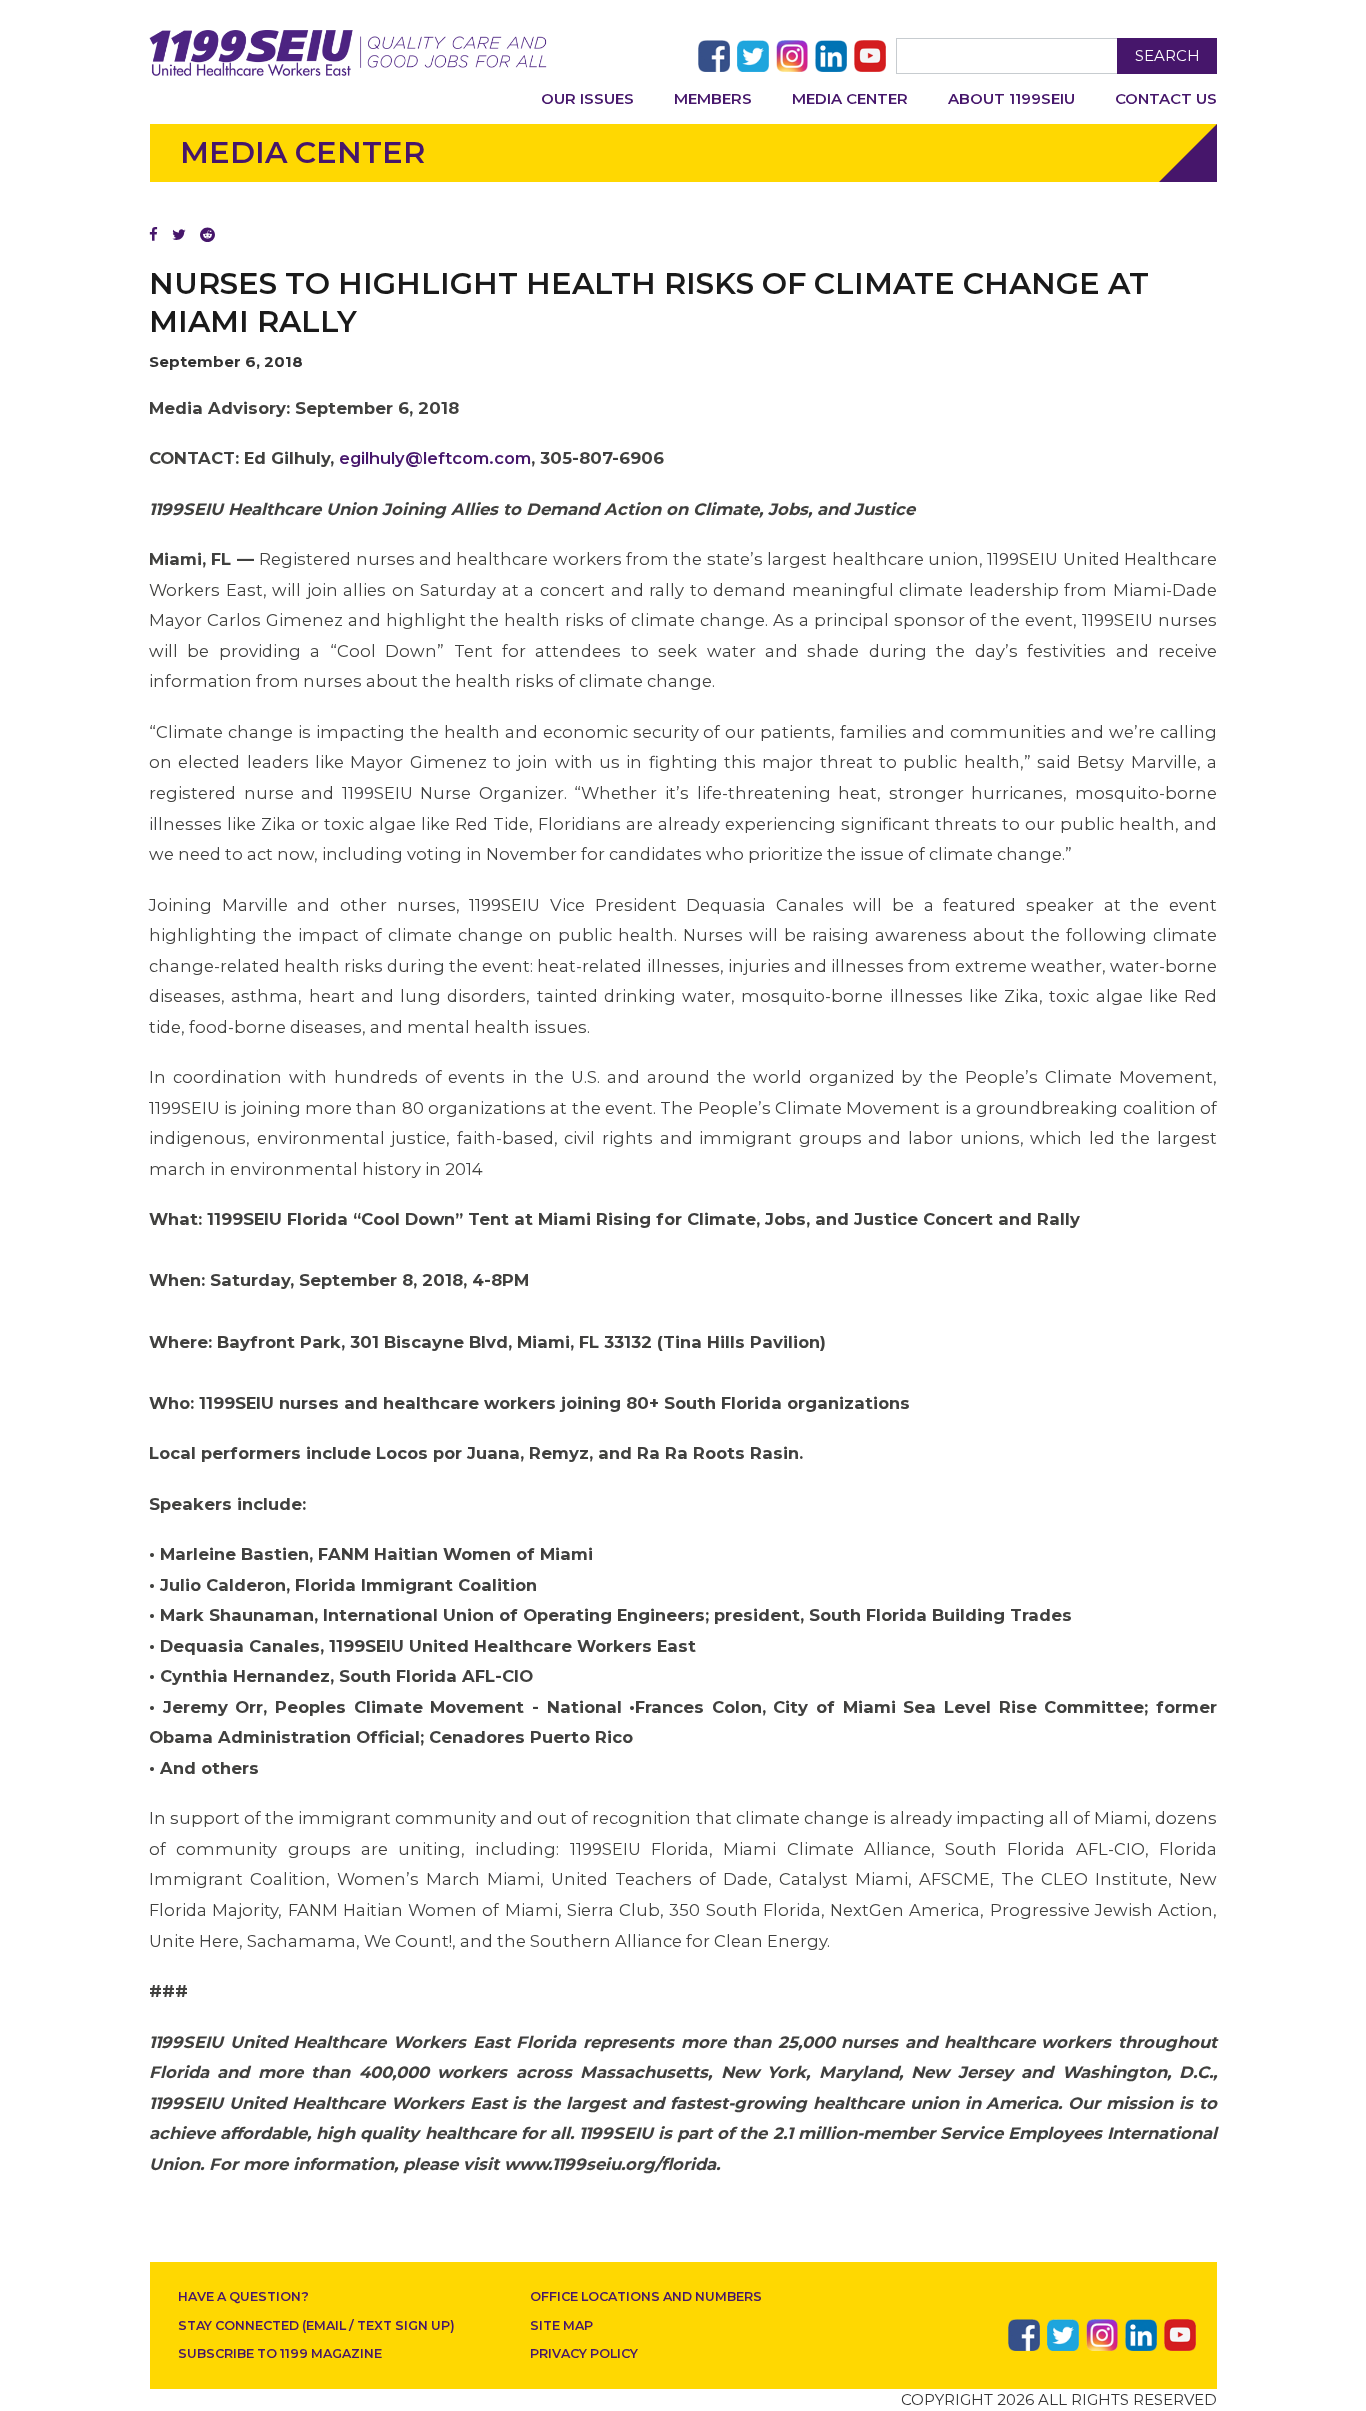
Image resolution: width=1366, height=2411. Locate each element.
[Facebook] (153, 234)
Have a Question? (243, 2296)
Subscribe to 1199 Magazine (280, 2353)
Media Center (850, 98)
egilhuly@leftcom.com (435, 458)
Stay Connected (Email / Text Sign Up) (316, 2325)
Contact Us (1166, 98)
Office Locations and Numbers (646, 2296)
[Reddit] (207, 234)
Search (1167, 55)
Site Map (561, 2325)
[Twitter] (179, 234)
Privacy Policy (584, 2353)
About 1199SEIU (1011, 98)
